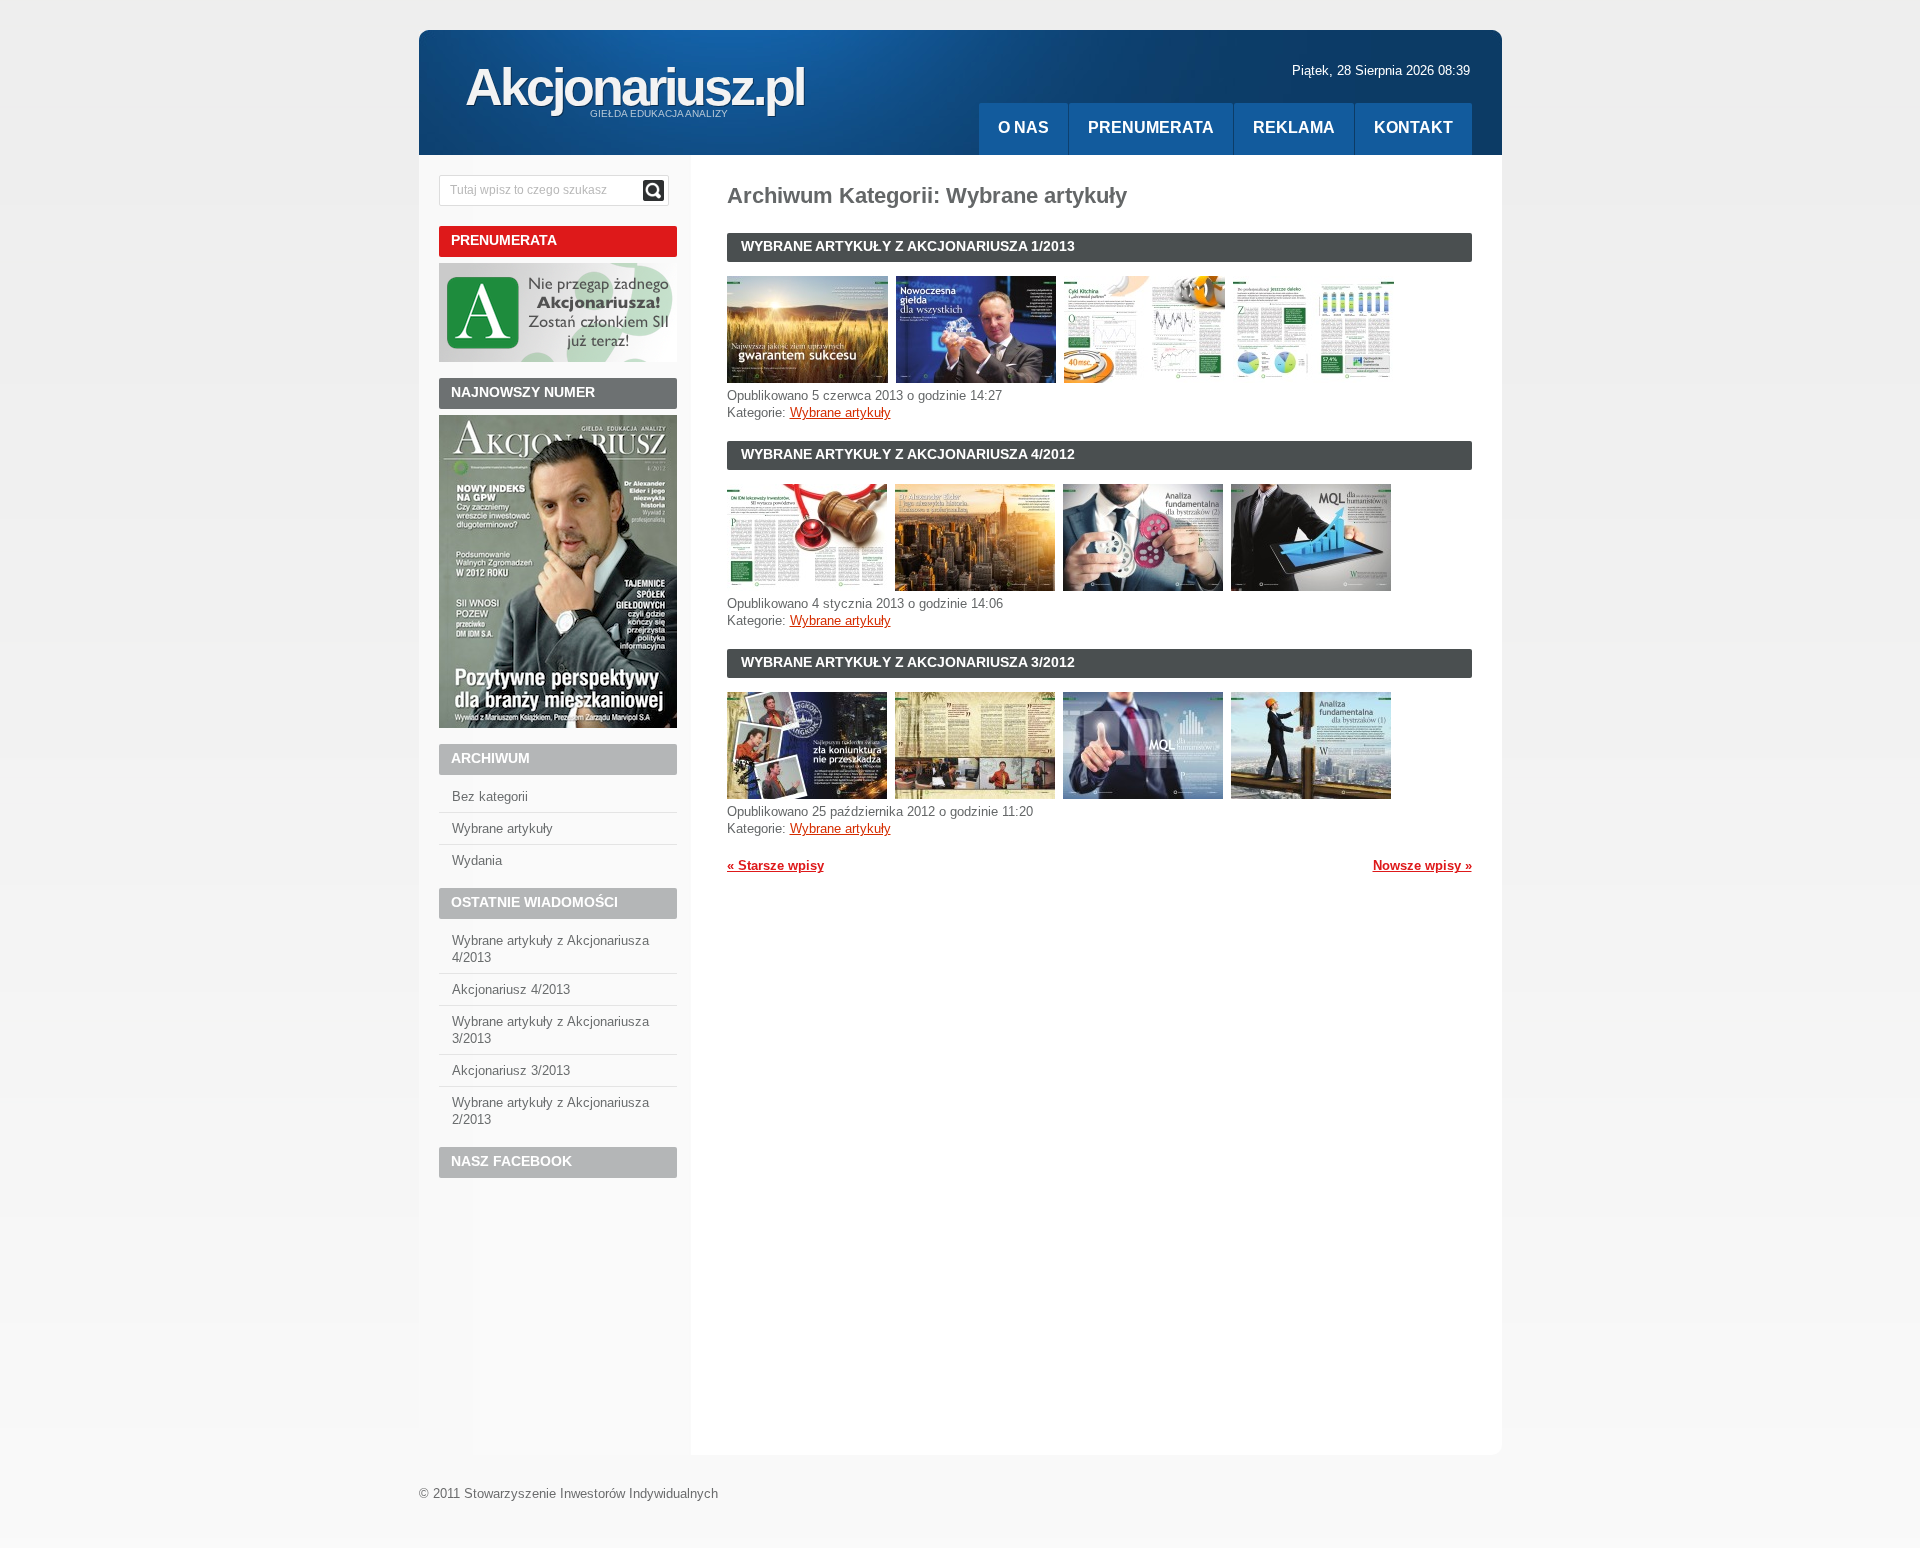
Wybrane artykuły (840, 412)
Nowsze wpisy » (1422, 865)
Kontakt (1413, 127)
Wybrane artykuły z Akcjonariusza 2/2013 (550, 1111)
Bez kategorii (490, 796)
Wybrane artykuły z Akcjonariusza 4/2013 (550, 949)
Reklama (1294, 127)
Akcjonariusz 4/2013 (511, 989)
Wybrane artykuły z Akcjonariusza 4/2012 (908, 454)
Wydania (477, 860)
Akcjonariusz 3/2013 (511, 1070)
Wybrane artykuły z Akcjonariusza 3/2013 (550, 1030)
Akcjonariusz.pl (634, 87)
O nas (1023, 127)
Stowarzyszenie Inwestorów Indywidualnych (591, 1493)
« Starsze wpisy (775, 865)
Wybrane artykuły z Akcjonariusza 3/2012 (908, 662)
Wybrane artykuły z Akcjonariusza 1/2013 (908, 246)
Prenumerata (1151, 127)
